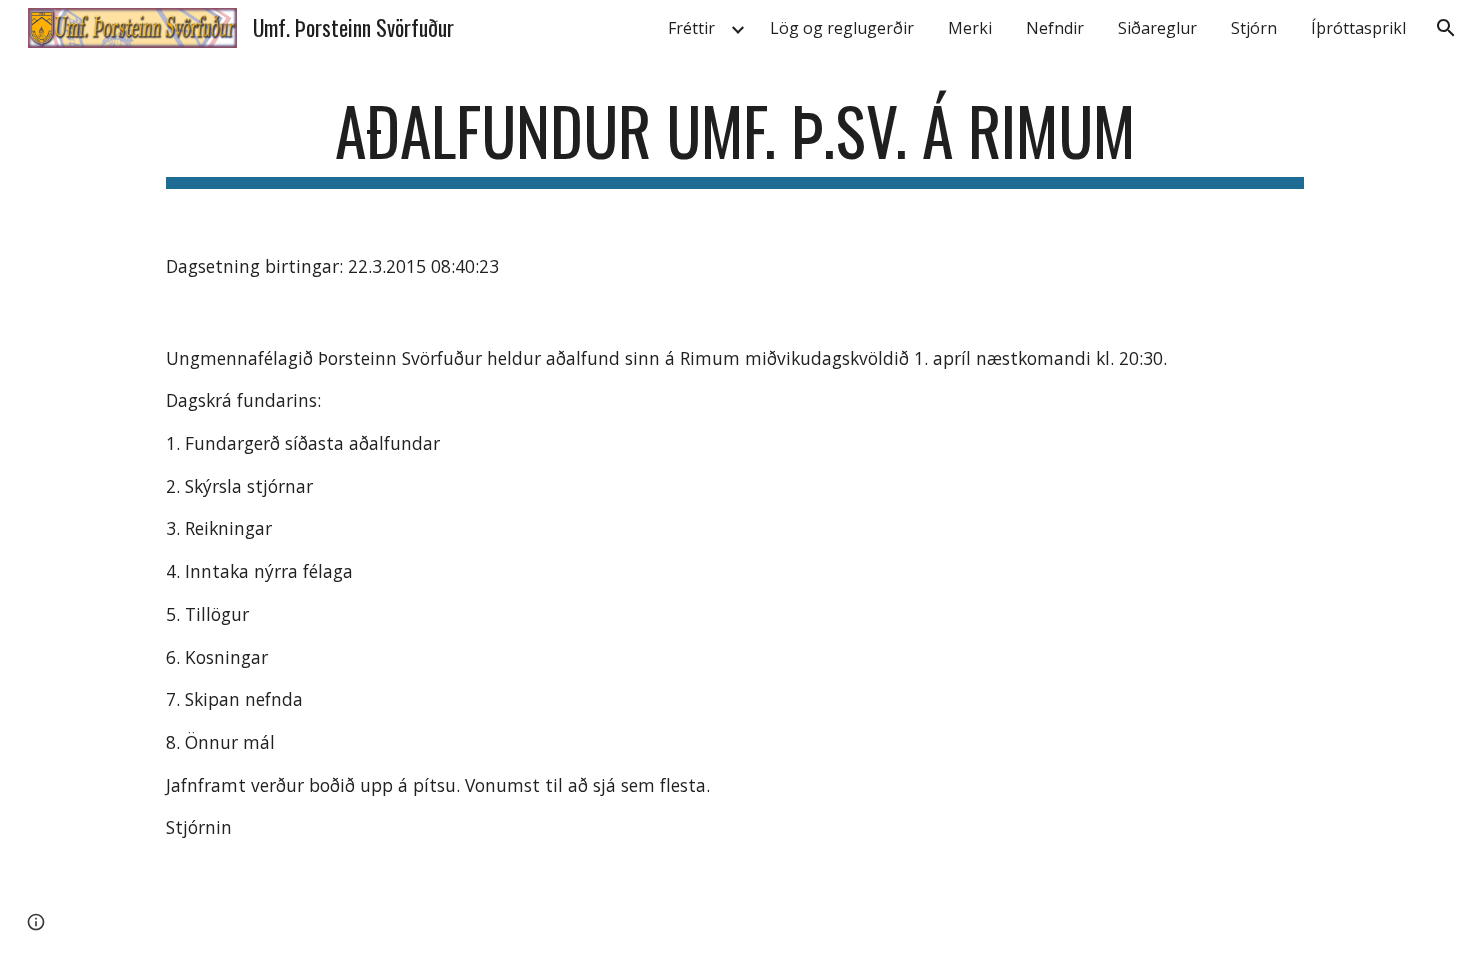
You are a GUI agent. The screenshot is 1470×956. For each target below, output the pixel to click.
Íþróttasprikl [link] (1358, 28)
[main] (735, 140)
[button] (1446, 28)
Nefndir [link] (1055, 28)
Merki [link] (970, 28)
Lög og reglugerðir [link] (842, 28)
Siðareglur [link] (1157, 28)
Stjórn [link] (1254, 28)
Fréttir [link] (691, 28)
